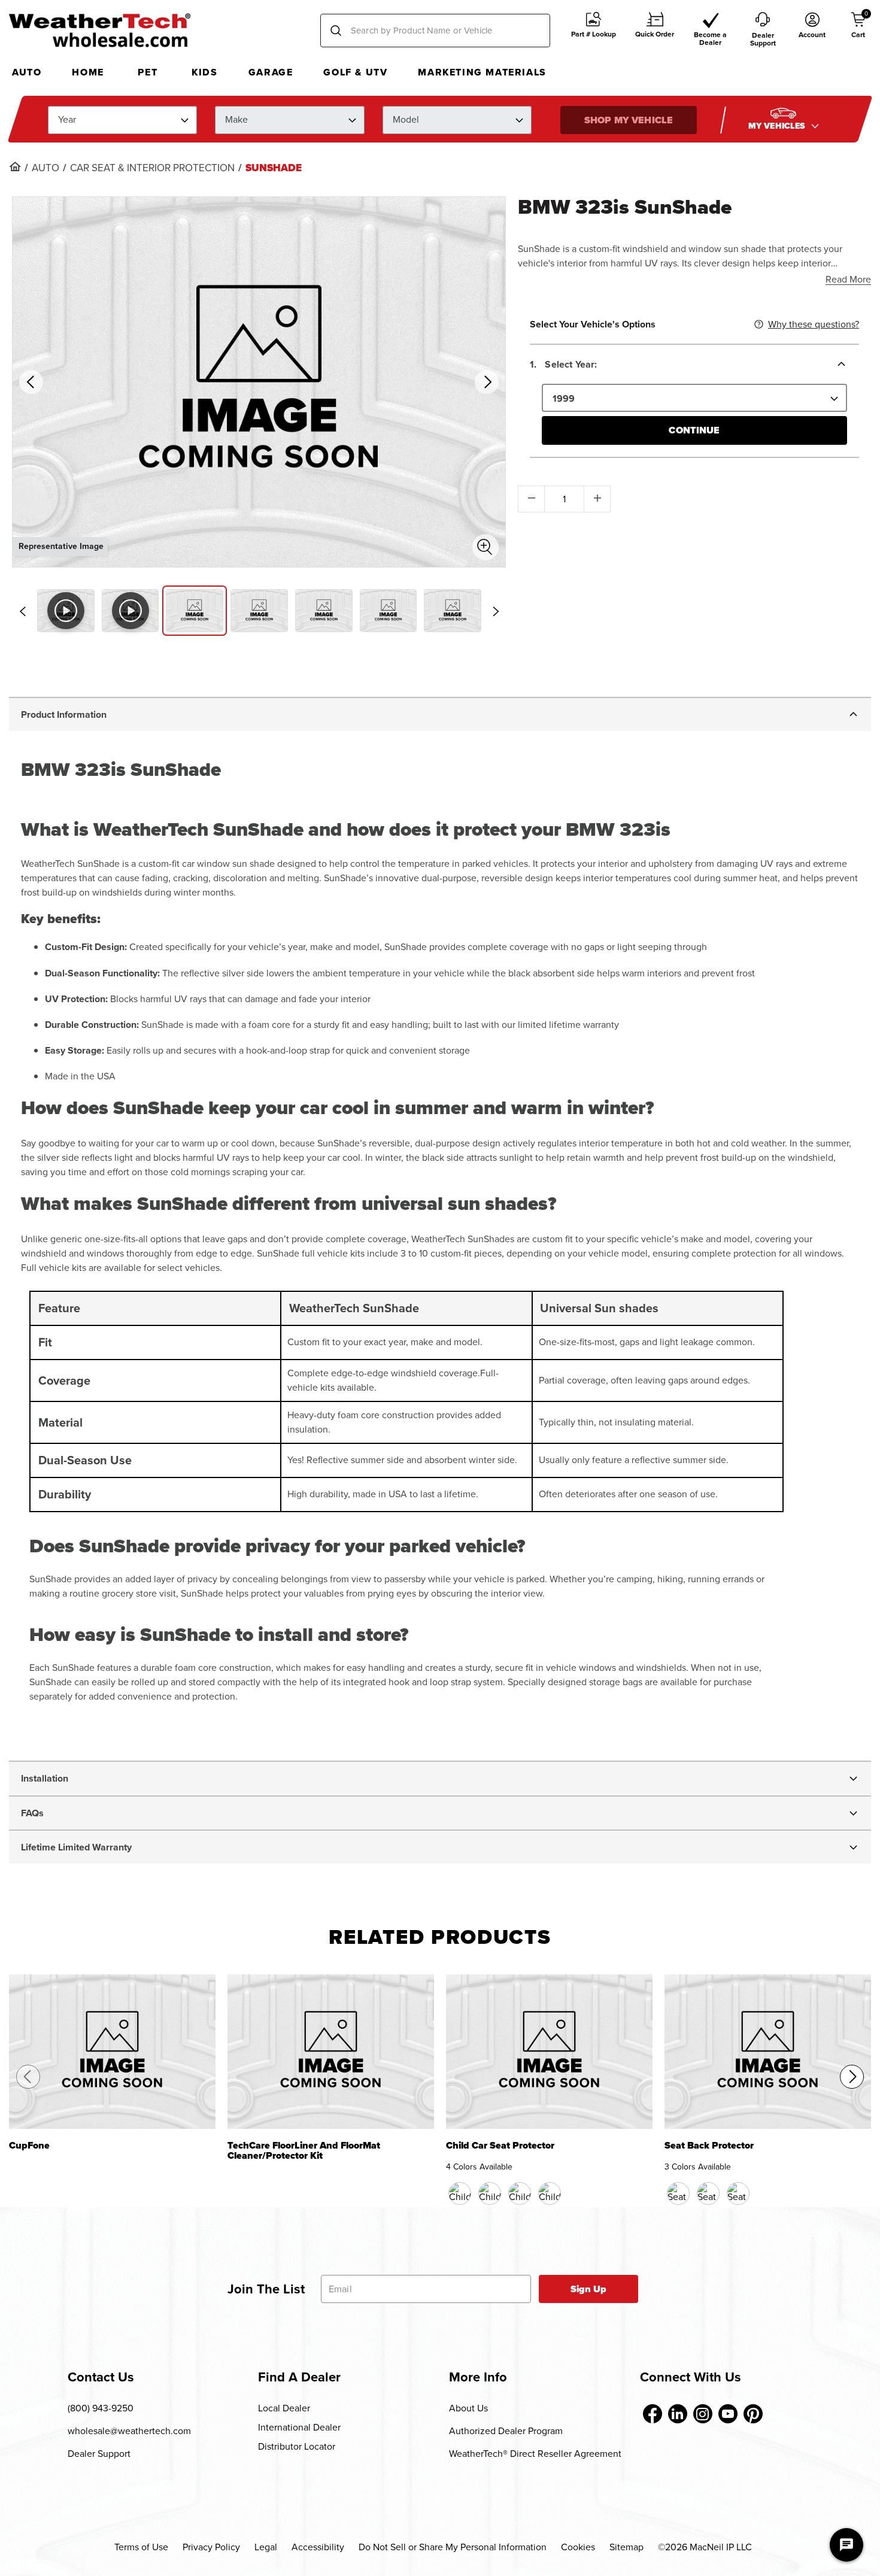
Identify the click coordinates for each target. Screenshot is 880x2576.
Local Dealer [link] (284, 2408)
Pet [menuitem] (148, 72)
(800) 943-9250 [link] (101, 2408)
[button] (594, 31)
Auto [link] (45, 168)
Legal (266, 2547)
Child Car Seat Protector (500, 2146)
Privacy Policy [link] (211, 2547)
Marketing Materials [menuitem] (482, 72)
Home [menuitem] (88, 72)
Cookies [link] (578, 2547)
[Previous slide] (22, 611)
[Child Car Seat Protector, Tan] (520, 2193)
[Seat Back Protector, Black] (678, 2193)
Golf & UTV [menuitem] (355, 72)
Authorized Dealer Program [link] (506, 2431)
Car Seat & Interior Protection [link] (152, 168)
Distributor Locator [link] (297, 2446)
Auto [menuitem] (27, 72)
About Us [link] (468, 2408)
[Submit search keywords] (336, 31)
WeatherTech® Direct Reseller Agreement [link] (535, 2454)
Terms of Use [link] (141, 2547)
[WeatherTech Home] (100, 30)
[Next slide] (496, 611)
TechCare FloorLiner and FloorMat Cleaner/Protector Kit (304, 2151)
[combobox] (435, 31)
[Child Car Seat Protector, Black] (460, 2193)
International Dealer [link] (299, 2427)
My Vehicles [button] (778, 125)
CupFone (29, 2146)
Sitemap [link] (626, 2547)
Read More (848, 279)
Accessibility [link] (318, 2547)
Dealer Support (99, 2454)
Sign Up (589, 2289)
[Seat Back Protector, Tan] (708, 2193)
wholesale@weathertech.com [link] (129, 2431)
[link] (15, 166)
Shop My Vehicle (629, 119)
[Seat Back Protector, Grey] (738, 2193)
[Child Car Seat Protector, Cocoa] (490, 2193)
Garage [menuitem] (271, 72)
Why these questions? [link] (814, 324)
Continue (694, 430)
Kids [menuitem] (204, 72)
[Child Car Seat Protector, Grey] (550, 2193)
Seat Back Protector (709, 2146)
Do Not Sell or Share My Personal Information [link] (453, 2547)
